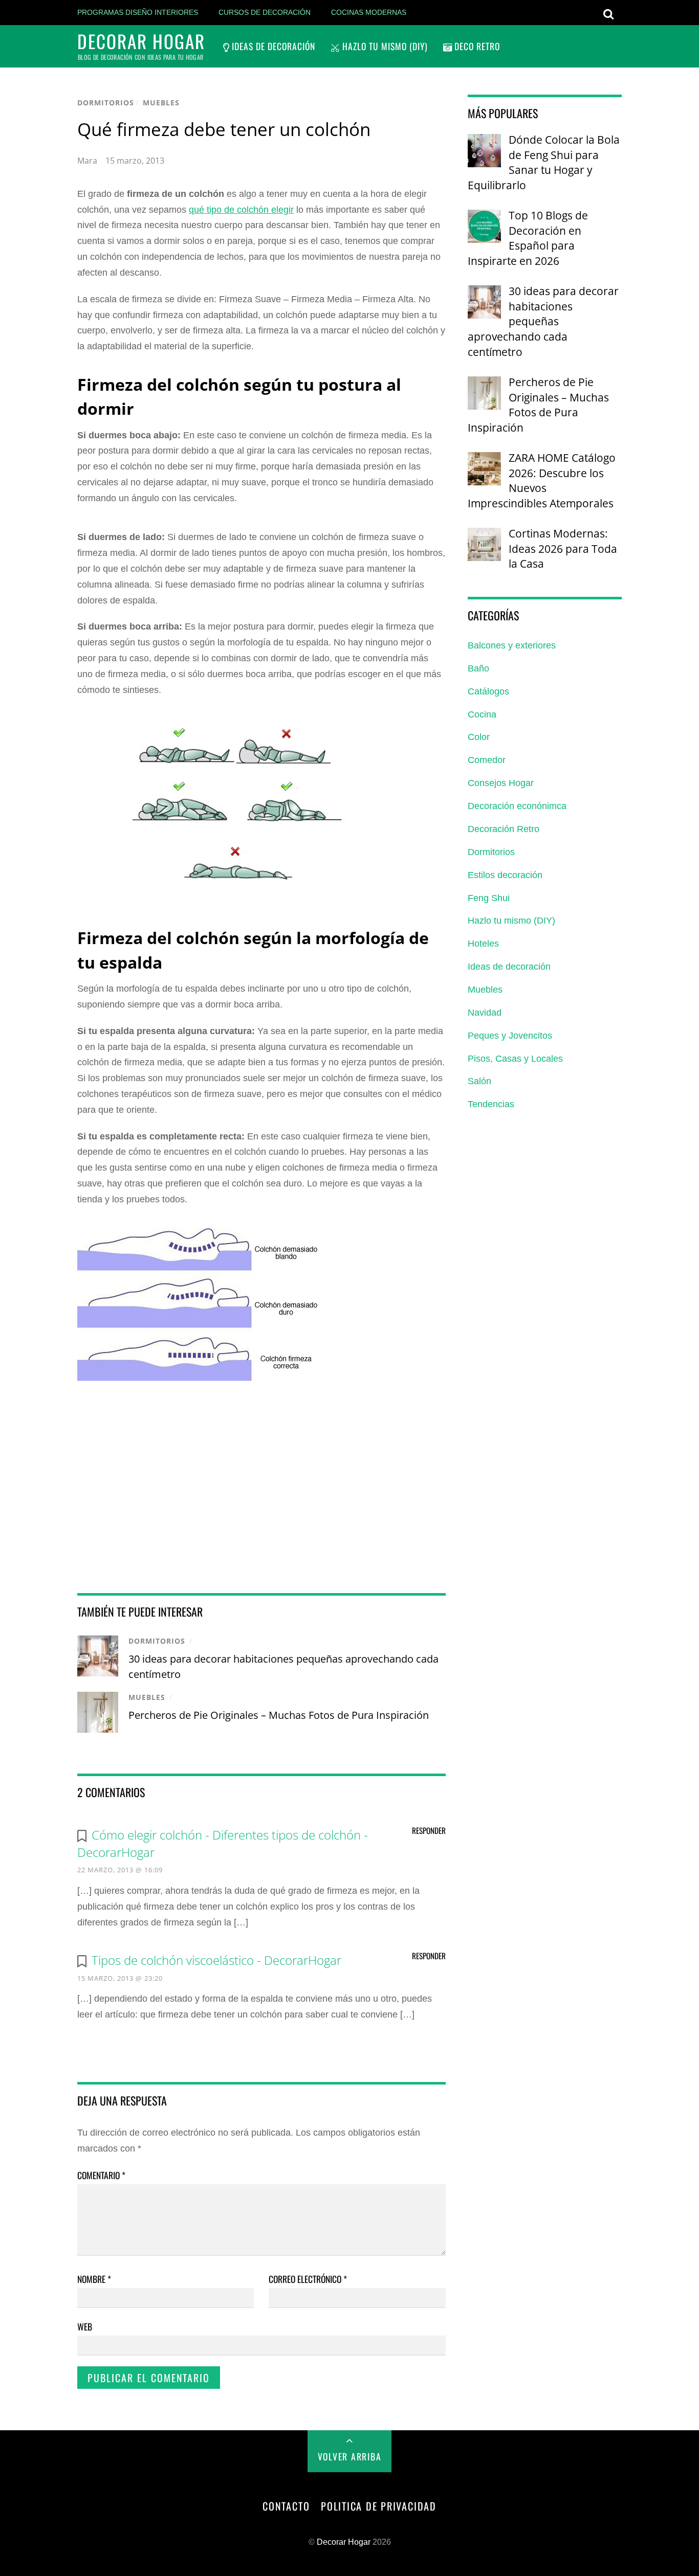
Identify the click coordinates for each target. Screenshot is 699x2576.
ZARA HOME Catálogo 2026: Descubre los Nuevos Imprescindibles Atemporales (542, 480)
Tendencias (491, 1104)
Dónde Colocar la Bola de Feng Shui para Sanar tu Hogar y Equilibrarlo (544, 162)
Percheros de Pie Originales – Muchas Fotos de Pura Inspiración (279, 1715)
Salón (479, 1081)
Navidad (485, 1013)
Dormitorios (106, 103)
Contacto (286, 2506)
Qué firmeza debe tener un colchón (224, 129)
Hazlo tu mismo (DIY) (384, 46)
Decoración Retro (504, 829)
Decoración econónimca (517, 806)
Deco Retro (476, 46)
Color (479, 737)
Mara (87, 161)
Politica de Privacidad (379, 2506)
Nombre (94, 2279)
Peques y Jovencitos (510, 1036)
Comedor (487, 760)
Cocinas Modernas (369, 12)
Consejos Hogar (501, 783)
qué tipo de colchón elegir (241, 210)
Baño (478, 668)
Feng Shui (489, 898)
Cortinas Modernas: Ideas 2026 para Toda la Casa (563, 548)
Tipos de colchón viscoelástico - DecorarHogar (216, 1960)
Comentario (101, 2175)
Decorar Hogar (344, 2542)
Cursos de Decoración (265, 12)
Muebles (161, 103)
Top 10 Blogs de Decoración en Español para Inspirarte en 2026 (528, 238)
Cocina (482, 714)
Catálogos (488, 691)
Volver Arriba (350, 2456)
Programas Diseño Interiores (138, 12)
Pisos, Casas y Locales (515, 1059)
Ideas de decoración (272, 46)
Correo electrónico (308, 2279)
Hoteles (483, 944)
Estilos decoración (505, 875)
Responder (429, 1830)
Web (85, 2326)
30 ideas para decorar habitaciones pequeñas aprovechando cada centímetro (543, 321)
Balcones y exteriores (512, 645)
